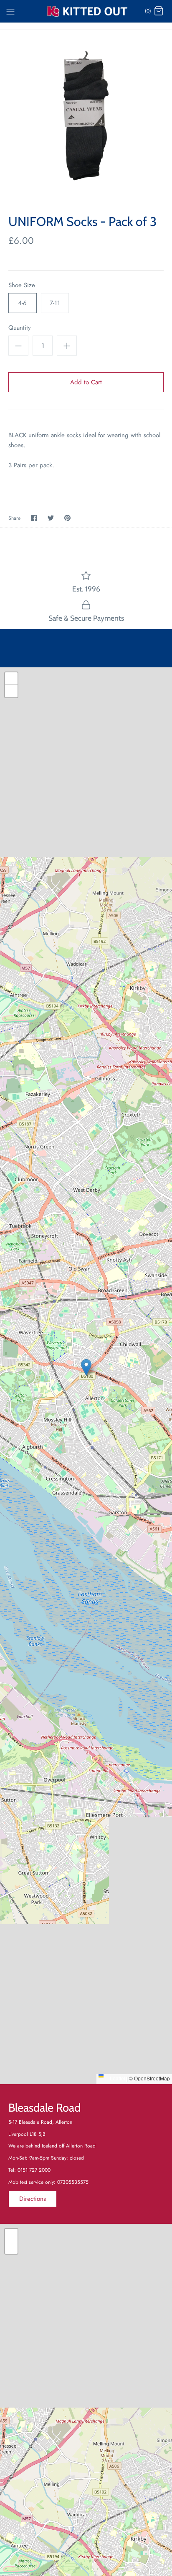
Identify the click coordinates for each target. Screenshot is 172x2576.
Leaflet (117, 2078)
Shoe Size (22, 285)
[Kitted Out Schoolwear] (86, 11)
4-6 (22, 303)
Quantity (20, 328)
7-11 (55, 303)
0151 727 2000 (34, 2170)
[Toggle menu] (10, 11)
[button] (86, 1367)
